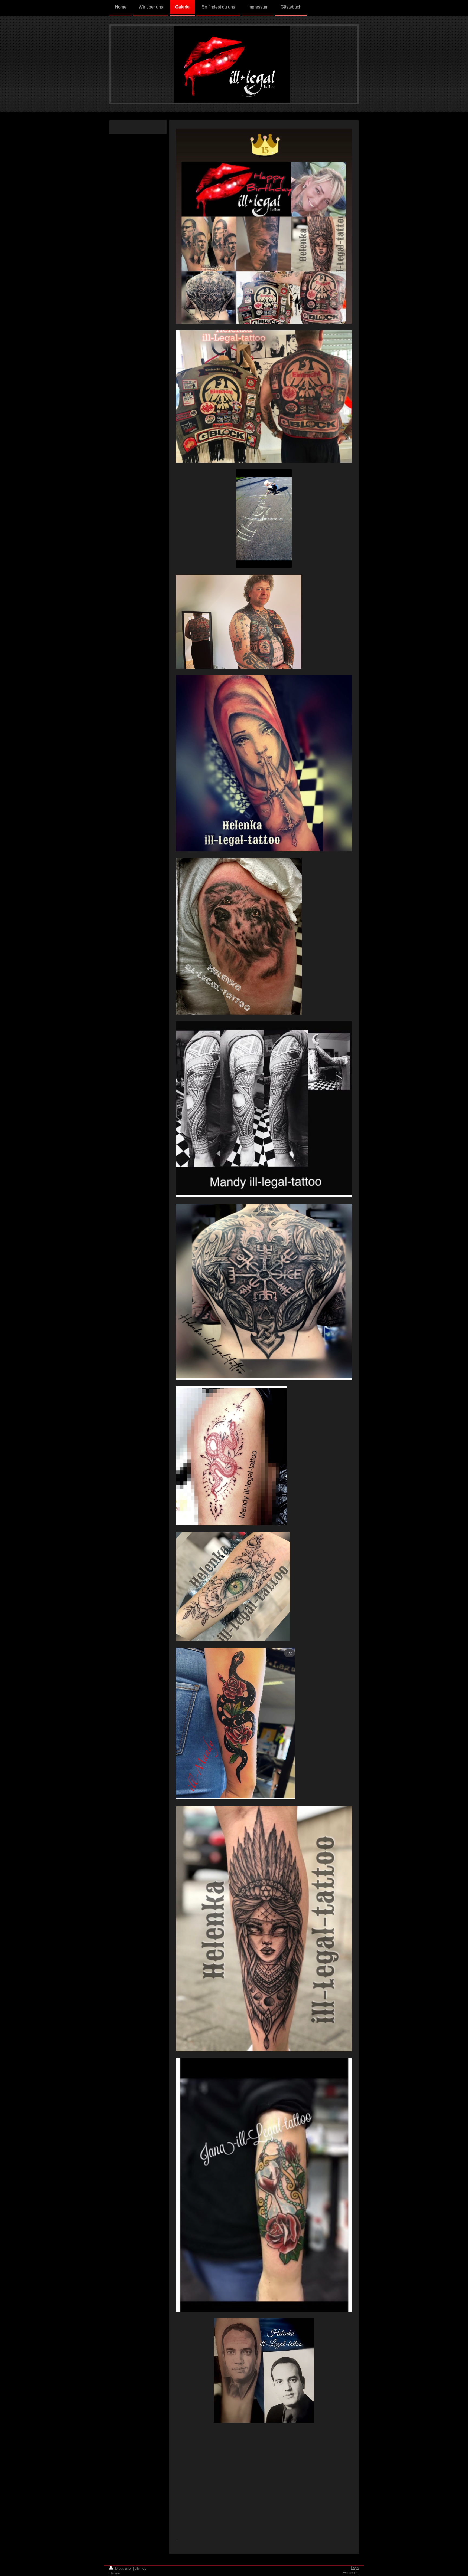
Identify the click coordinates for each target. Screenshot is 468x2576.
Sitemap (140, 2569)
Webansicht (351, 2573)
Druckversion (124, 2569)
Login (355, 2568)
